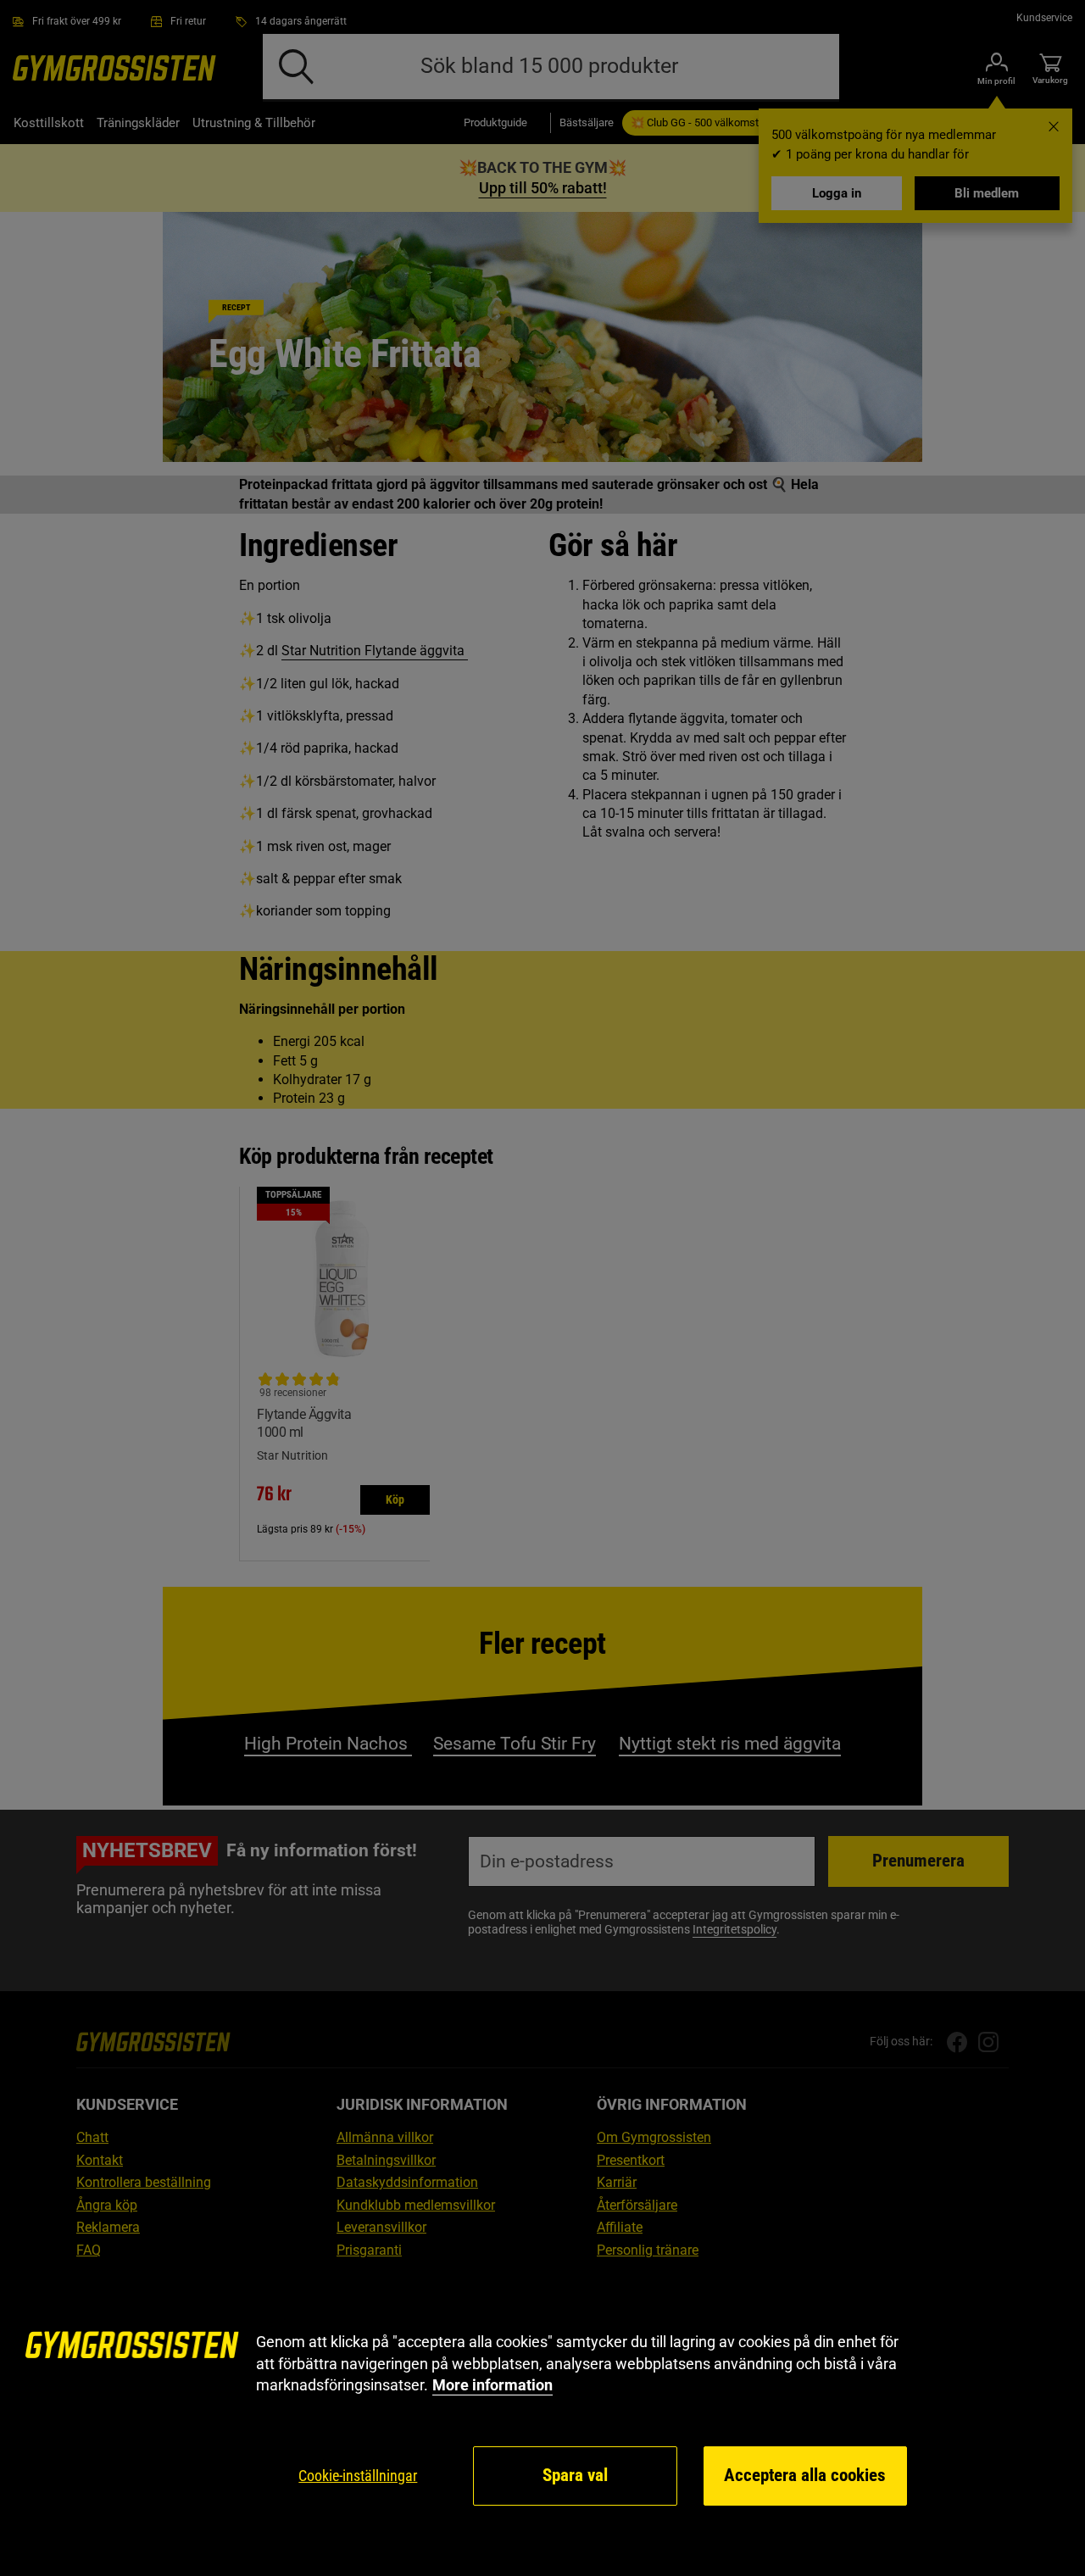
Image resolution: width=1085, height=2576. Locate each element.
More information (492, 2385)
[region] (542, 2420)
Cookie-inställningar (358, 2476)
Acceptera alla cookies (805, 2475)
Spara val (575, 2475)
